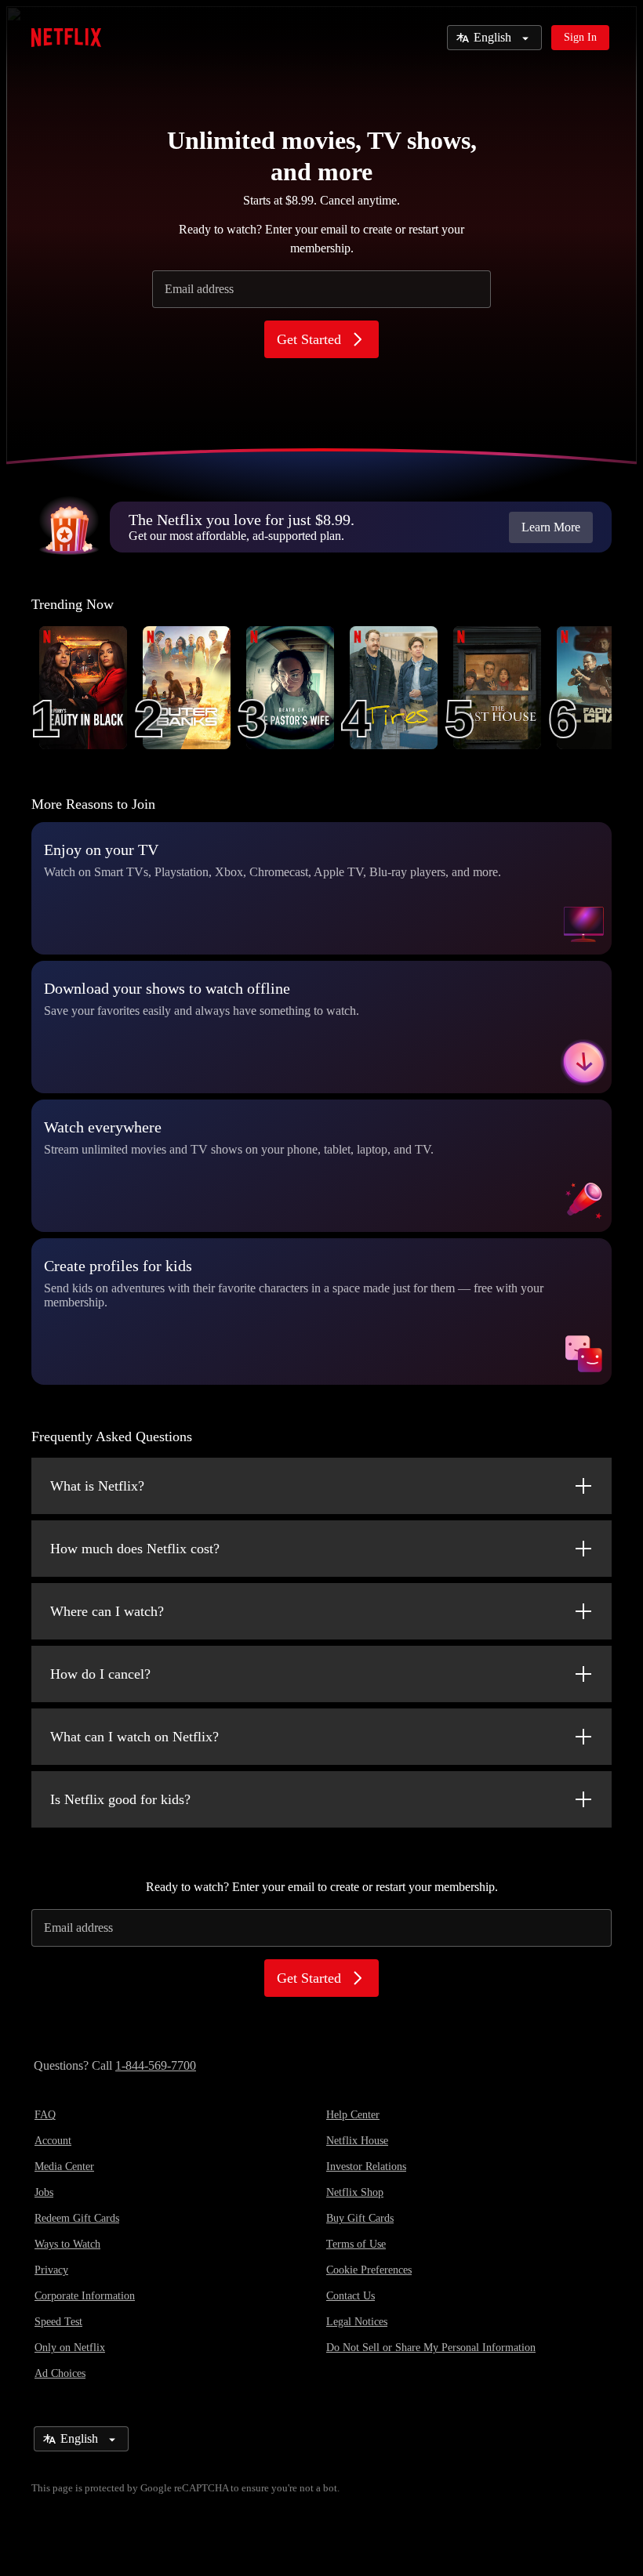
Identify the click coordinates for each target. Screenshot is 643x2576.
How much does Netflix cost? (135, 1549)
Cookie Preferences (369, 2270)
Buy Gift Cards (360, 2218)
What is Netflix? (97, 1486)
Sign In (580, 37)
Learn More (551, 527)
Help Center (353, 2115)
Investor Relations (366, 2167)
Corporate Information (85, 2296)
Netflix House (357, 2141)
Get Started (309, 339)
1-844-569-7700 (156, 2065)
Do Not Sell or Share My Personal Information (431, 2348)
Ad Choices (60, 2373)
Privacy (51, 2270)
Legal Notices (357, 2322)
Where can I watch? (107, 1611)
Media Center (64, 2167)
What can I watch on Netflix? (134, 1737)
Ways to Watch (67, 2244)
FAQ (45, 2115)
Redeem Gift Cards (77, 2218)
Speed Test (58, 2322)
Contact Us (351, 2296)
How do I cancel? (100, 1674)
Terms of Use (356, 2244)
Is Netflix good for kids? (120, 1799)
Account (53, 2141)
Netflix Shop (355, 2192)
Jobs (44, 2192)
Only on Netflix (70, 2348)
